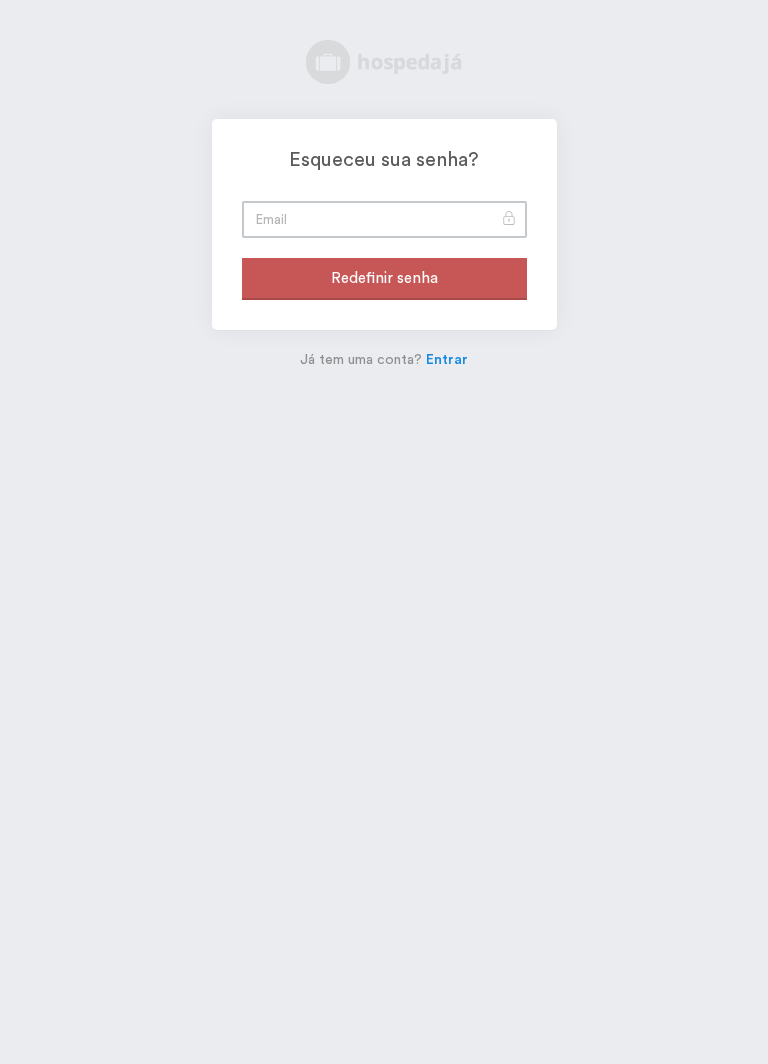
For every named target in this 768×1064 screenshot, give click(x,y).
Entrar (447, 360)
